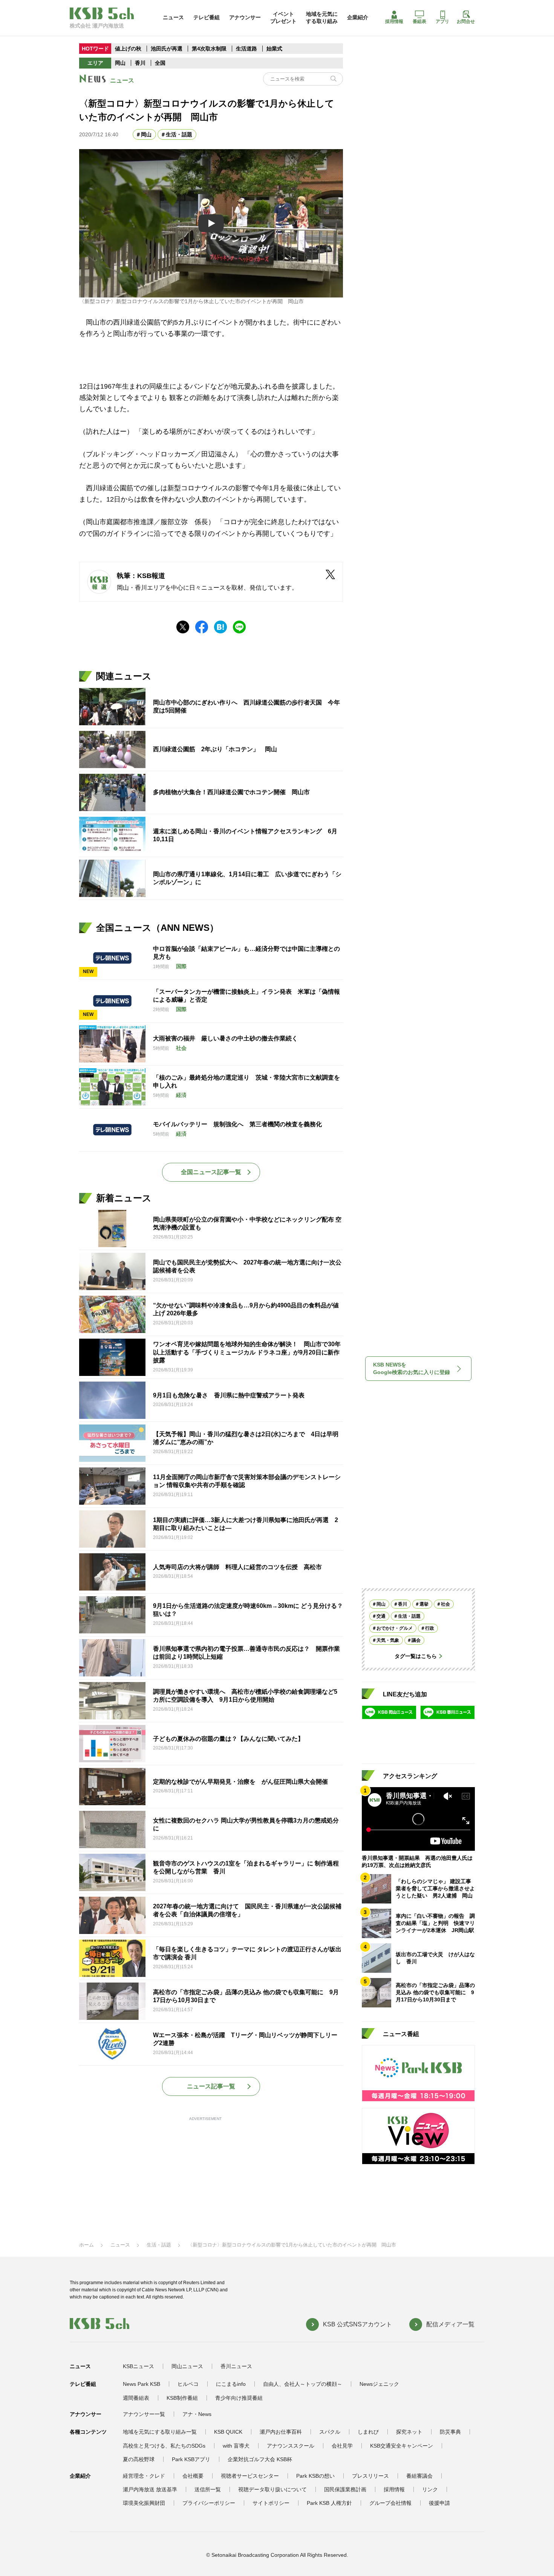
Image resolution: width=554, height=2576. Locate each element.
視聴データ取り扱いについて (272, 2489)
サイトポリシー (271, 2503)
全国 (160, 63)
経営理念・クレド (144, 2476)
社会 (445, 1604)
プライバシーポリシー (209, 2503)
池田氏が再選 (167, 49)
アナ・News (197, 2414)
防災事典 (450, 2432)
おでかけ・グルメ (395, 1628)
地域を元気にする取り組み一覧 (160, 2432)
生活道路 (246, 49)
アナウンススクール (291, 2446)
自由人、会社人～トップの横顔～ (303, 2384)
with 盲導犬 (236, 2446)
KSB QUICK (228, 2432)
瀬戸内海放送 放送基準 (150, 2489)
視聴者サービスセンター (250, 2476)
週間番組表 (136, 2398)
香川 (140, 63)
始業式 (274, 49)
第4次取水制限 (210, 49)
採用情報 (394, 21)
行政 (430, 1628)
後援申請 (439, 2503)
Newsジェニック (379, 2384)
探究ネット (409, 2432)
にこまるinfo (231, 2384)
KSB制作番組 (182, 2398)
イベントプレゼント (283, 17)
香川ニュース (236, 2366)
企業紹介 (358, 17)
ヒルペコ (188, 2384)
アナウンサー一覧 (144, 2414)
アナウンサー (245, 17)
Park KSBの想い (315, 2476)
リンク (430, 2489)
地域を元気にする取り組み (322, 17)
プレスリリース (370, 2476)
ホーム (86, 2245)
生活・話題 (179, 134)
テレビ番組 (207, 17)
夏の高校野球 (139, 2459)
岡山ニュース (187, 2366)
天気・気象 (388, 1640)
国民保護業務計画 (345, 2489)
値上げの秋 (128, 49)
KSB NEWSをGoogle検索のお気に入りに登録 (412, 1368)
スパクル (330, 2432)
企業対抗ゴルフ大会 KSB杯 (260, 2459)
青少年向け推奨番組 (239, 2398)
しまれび (368, 2432)
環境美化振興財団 (144, 2503)
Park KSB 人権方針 (329, 2503)
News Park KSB (142, 2384)
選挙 (424, 1604)
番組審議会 (419, 2476)
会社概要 (193, 2476)
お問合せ (466, 21)
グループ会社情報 (390, 2503)
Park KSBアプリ (191, 2459)
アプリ (442, 21)
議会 (416, 1640)
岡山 (120, 63)
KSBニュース (138, 2366)
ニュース (173, 17)
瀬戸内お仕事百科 (281, 2432)
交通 (381, 1616)
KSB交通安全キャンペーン (402, 2446)
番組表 (419, 21)
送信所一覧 (208, 2489)
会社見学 (342, 2446)
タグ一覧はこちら (416, 1656)
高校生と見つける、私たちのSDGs (164, 2446)
